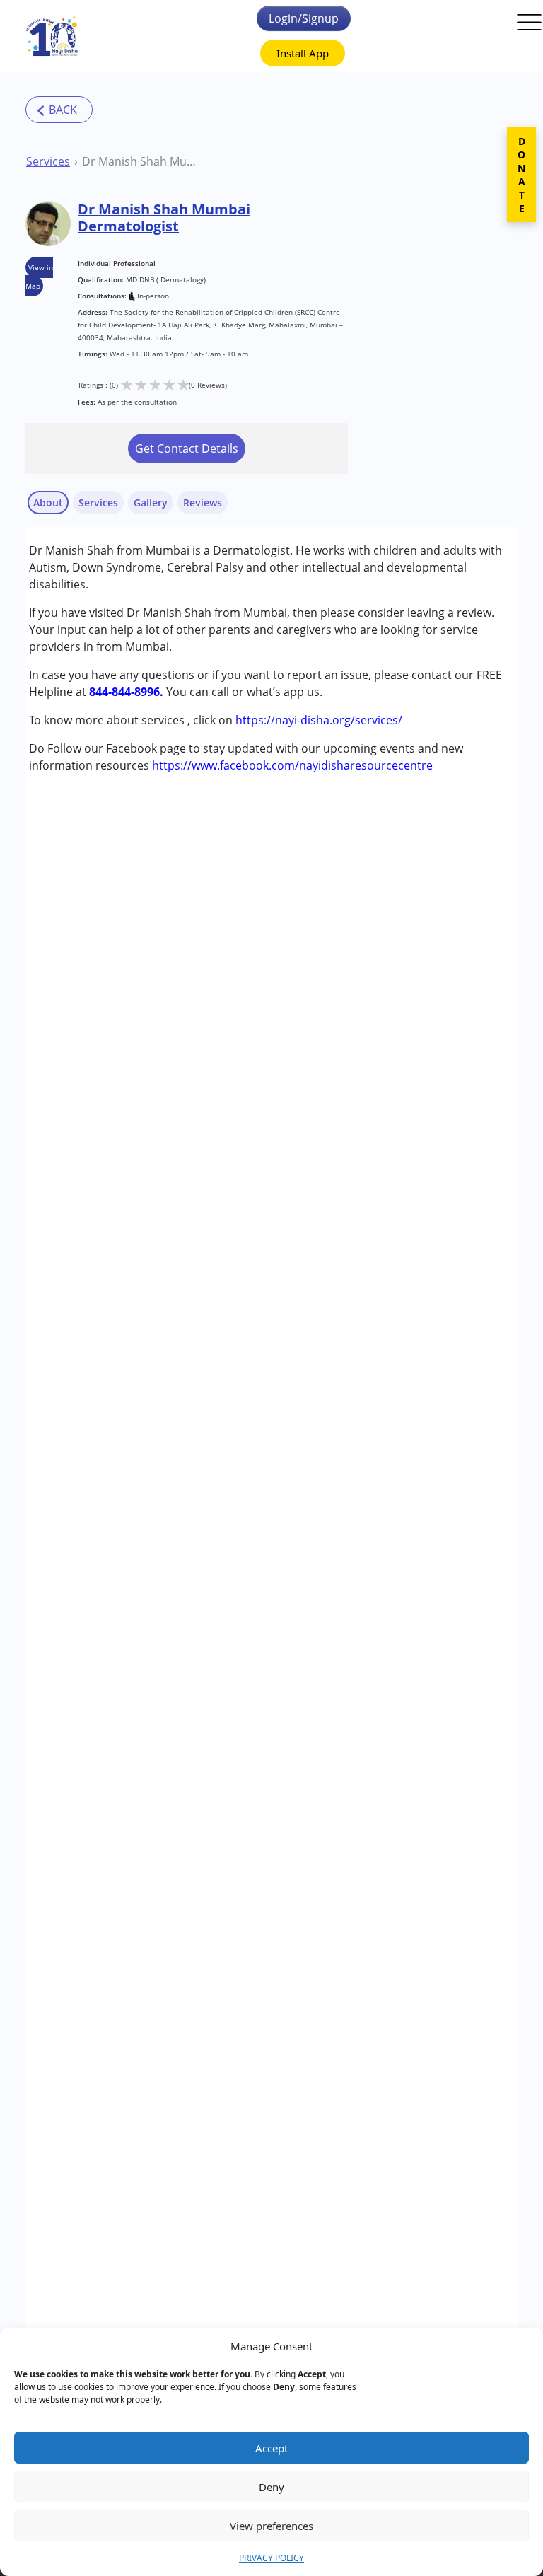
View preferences (271, 2526)
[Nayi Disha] (52, 36)
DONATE (521, 175)
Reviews (203, 503)
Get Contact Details (187, 448)
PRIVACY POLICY (271, 2558)
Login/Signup (304, 18)
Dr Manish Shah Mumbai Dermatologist (144, 161)
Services (48, 161)
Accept (271, 2448)
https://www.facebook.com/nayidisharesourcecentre (292, 765)
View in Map (39, 277)
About (48, 503)
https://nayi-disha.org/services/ (319, 720)
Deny (271, 2487)
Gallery (151, 503)
